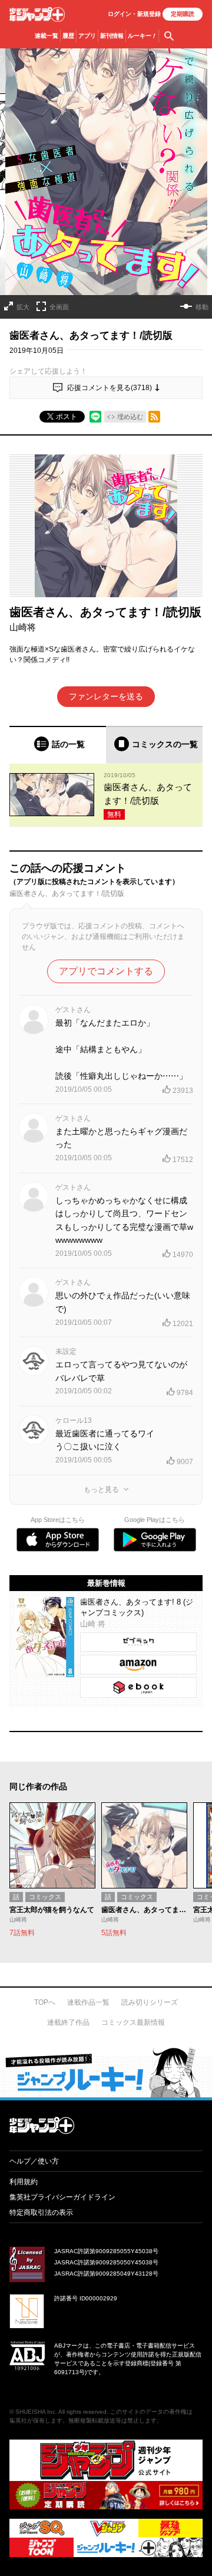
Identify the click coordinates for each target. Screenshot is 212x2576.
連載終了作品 (68, 2022)
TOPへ (45, 2002)
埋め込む (130, 417)
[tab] (58, 744)
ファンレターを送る (106, 696)
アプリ (87, 36)
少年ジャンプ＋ (37, 14)
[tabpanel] (106, 795)
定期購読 (183, 14)
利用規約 (24, 2182)
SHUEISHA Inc (35, 2412)
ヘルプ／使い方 (34, 2161)
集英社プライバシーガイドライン (62, 2197)
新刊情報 (112, 36)
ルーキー (142, 36)
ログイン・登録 (134, 14)
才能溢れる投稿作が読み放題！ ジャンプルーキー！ (106, 2072)
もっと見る (101, 1490)
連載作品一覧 (88, 2002)
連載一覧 (47, 36)
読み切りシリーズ (150, 2002)
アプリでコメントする (106, 971)
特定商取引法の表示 (41, 2212)
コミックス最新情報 (133, 2022)
